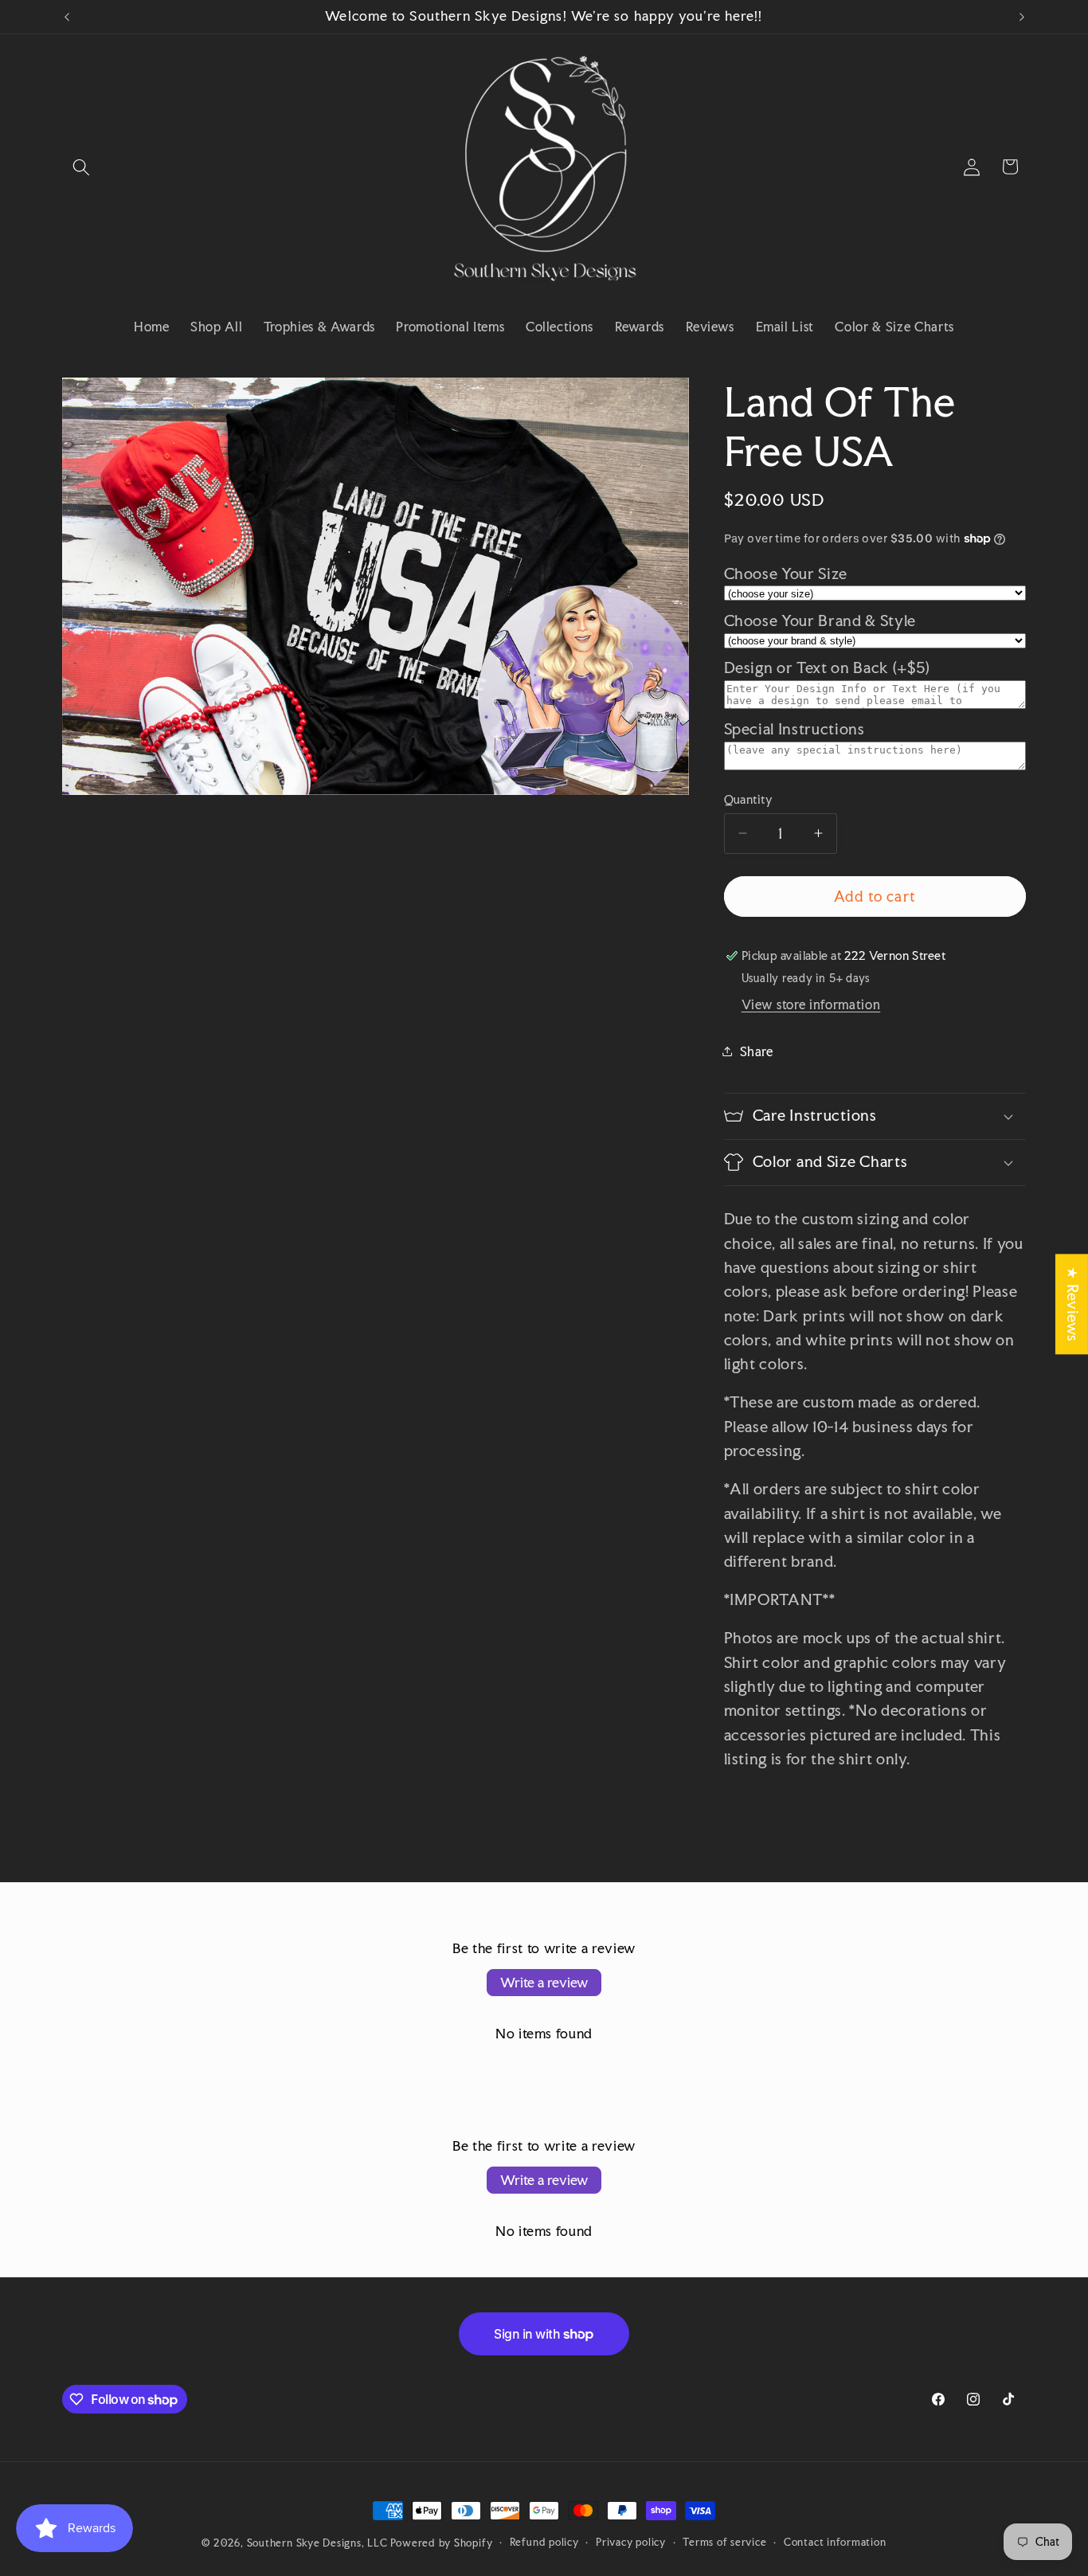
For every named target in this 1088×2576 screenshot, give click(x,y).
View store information (811, 1004)
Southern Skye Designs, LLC (317, 2543)
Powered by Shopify (441, 2543)
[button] (81, 166)
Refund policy (544, 2542)
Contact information (835, 2542)
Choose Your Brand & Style (820, 620)
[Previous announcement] (67, 17)
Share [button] (757, 1051)
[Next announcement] (1022, 17)
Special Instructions (794, 728)
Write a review (544, 1982)
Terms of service (724, 2542)
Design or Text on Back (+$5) (827, 668)
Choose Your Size (786, 573)
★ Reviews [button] (1072, 1304)
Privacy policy (631, 2542)
